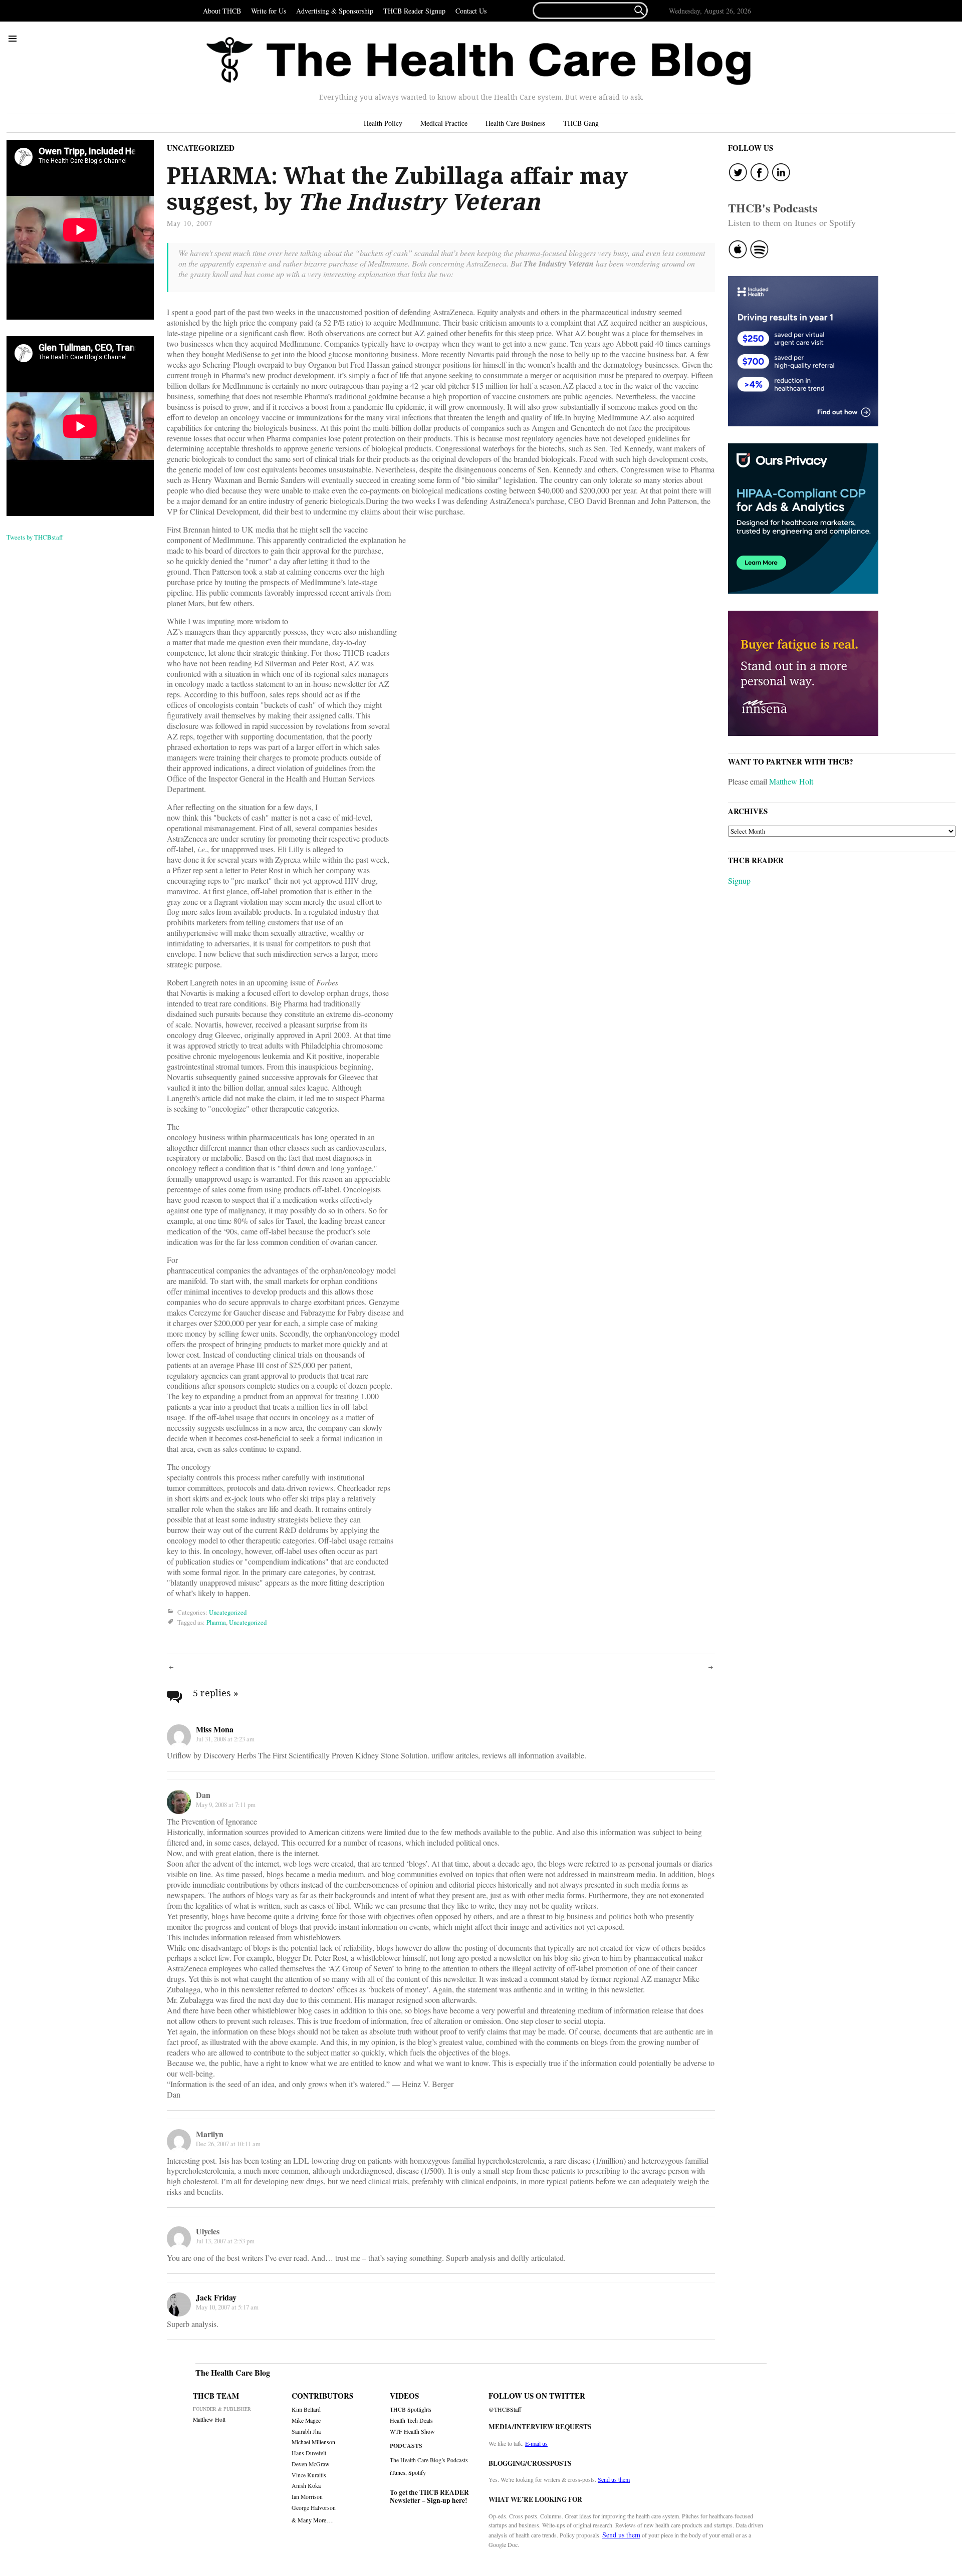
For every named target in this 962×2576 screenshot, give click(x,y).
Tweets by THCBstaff (35, 537)
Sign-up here (446, 2500)
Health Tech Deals (411, 2420)
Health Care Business (515, 123)
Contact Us (471, 11)
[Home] (478, 61)
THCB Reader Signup (414, 11)
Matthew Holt (791, 781)
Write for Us (269, 11)
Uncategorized (201, 148)
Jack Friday (216, 2297)
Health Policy (383, 123)
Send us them (614, 2479)
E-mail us (536, 2443)
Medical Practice (444, 123)
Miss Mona (215, 1729)
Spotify (417, 2472)
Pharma (216, 1623)
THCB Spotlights (411, 2409)
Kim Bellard (306, 2409)
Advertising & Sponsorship (335, 11)
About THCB (222, 11)
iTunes (398, 2472)
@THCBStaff (505, 2409)
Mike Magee (306, 2420)
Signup (739, 880)
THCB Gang (581, 123)
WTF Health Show (412, 2431)
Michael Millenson (313, 2442)
